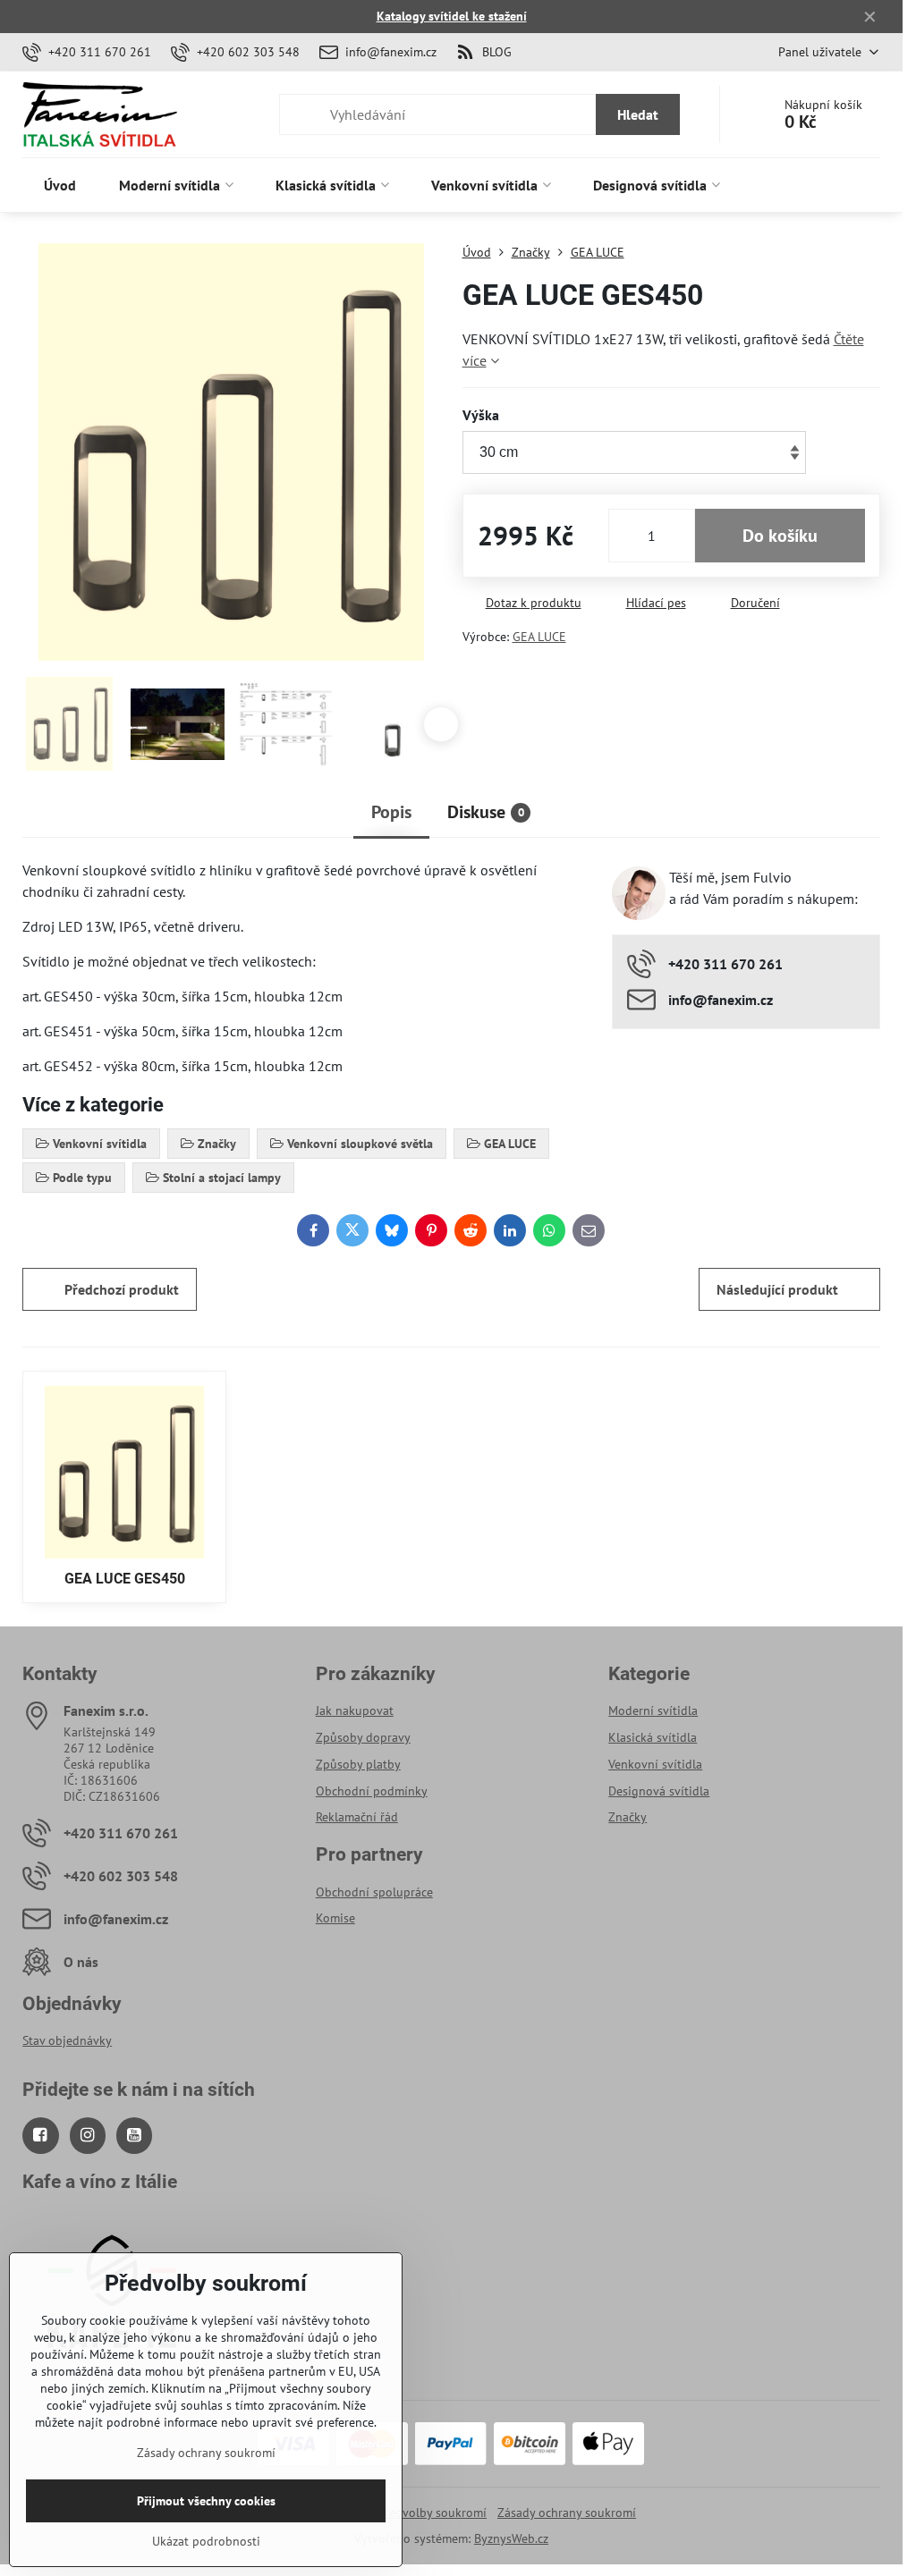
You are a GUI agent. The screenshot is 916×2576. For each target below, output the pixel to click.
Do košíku (780, 536)
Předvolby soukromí (432, 2513)
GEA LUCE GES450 (125, 1579)
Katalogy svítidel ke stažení (452, 16)
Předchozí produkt (122, 1289)
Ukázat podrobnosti (206, 2541)
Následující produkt (777, 1289)
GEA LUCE (539, 637)
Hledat (638, 114)
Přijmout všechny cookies (206, 2501)
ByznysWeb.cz (511, 2538)
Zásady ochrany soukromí (567, 2513)
